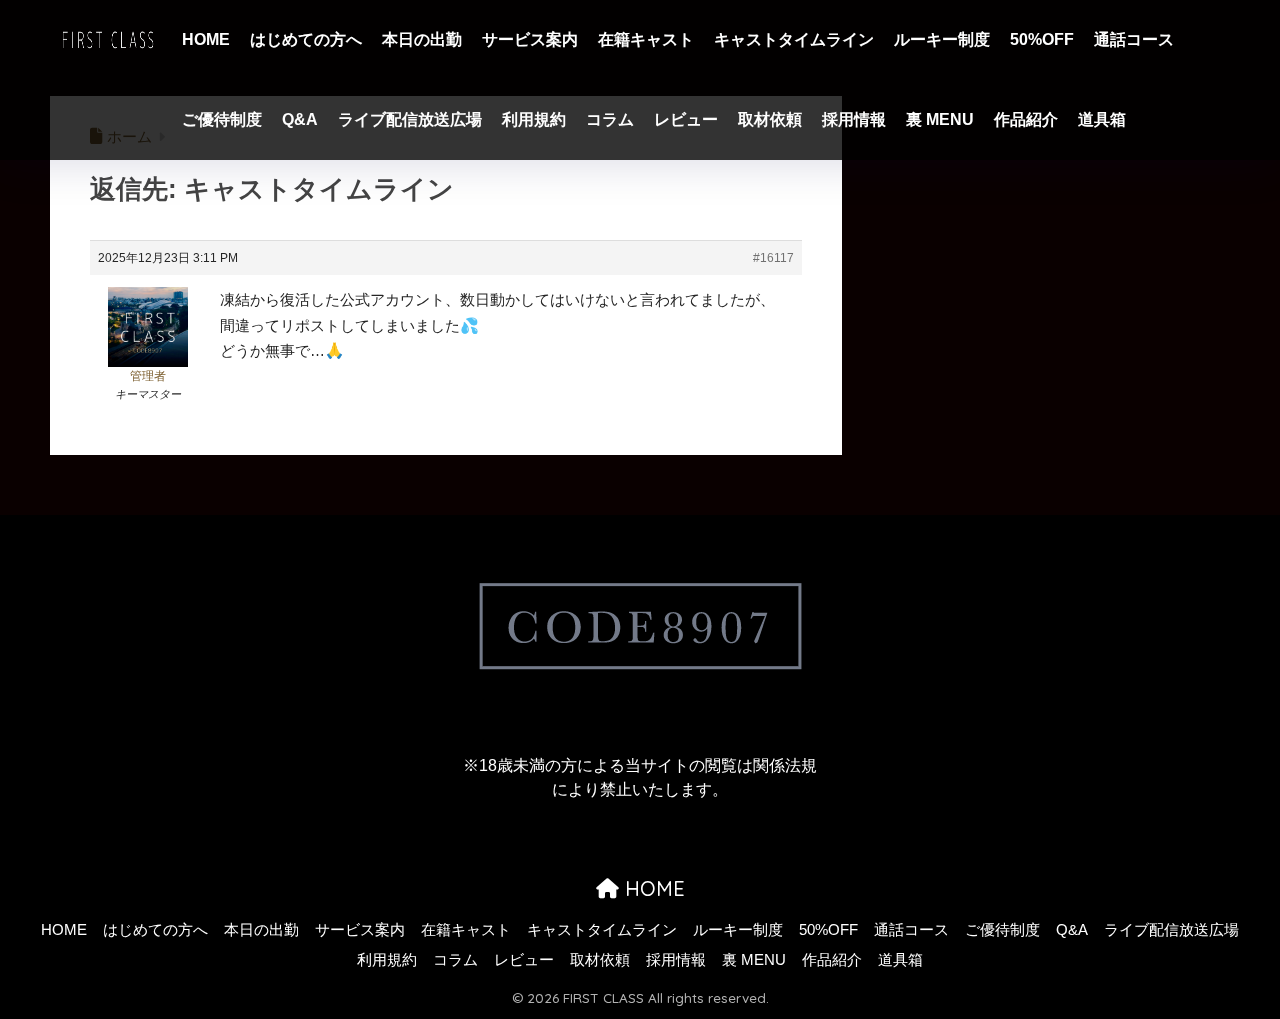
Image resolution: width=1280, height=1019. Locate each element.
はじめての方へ (306, 39)
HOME (206, 39)
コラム (610, 119)
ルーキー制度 (942, 39)
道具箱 (1102, 119)
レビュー (686, 119)
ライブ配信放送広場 (410, 119)
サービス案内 (530, 39)
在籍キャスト (646, 39)
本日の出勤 (422, 39)
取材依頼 (770, 119)
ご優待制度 (222, 119)
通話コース (1134, 39)
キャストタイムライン (794, 39)
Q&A (300, 119)
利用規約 (534, 119)
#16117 (773, 258)
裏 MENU (940, 119)
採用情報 (854, 119)
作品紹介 (1026, 119)
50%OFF (1042, 39)
